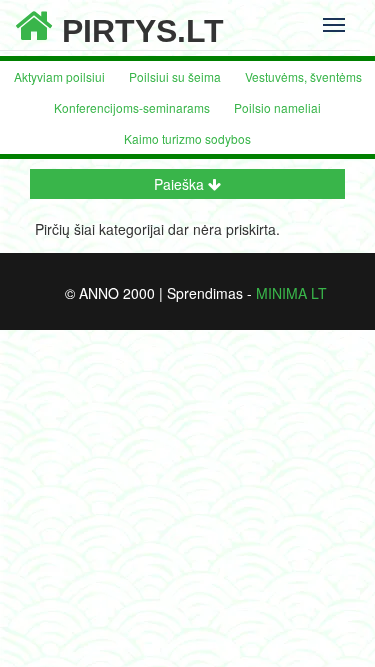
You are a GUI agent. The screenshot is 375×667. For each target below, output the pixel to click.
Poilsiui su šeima (175, 76)
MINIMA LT (291, 293)
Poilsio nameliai (277, 107)
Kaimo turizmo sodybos (187, 138)
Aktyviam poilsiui (59, 76)
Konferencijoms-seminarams (132, 107)
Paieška (181, 184)
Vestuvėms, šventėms (303, 76)
